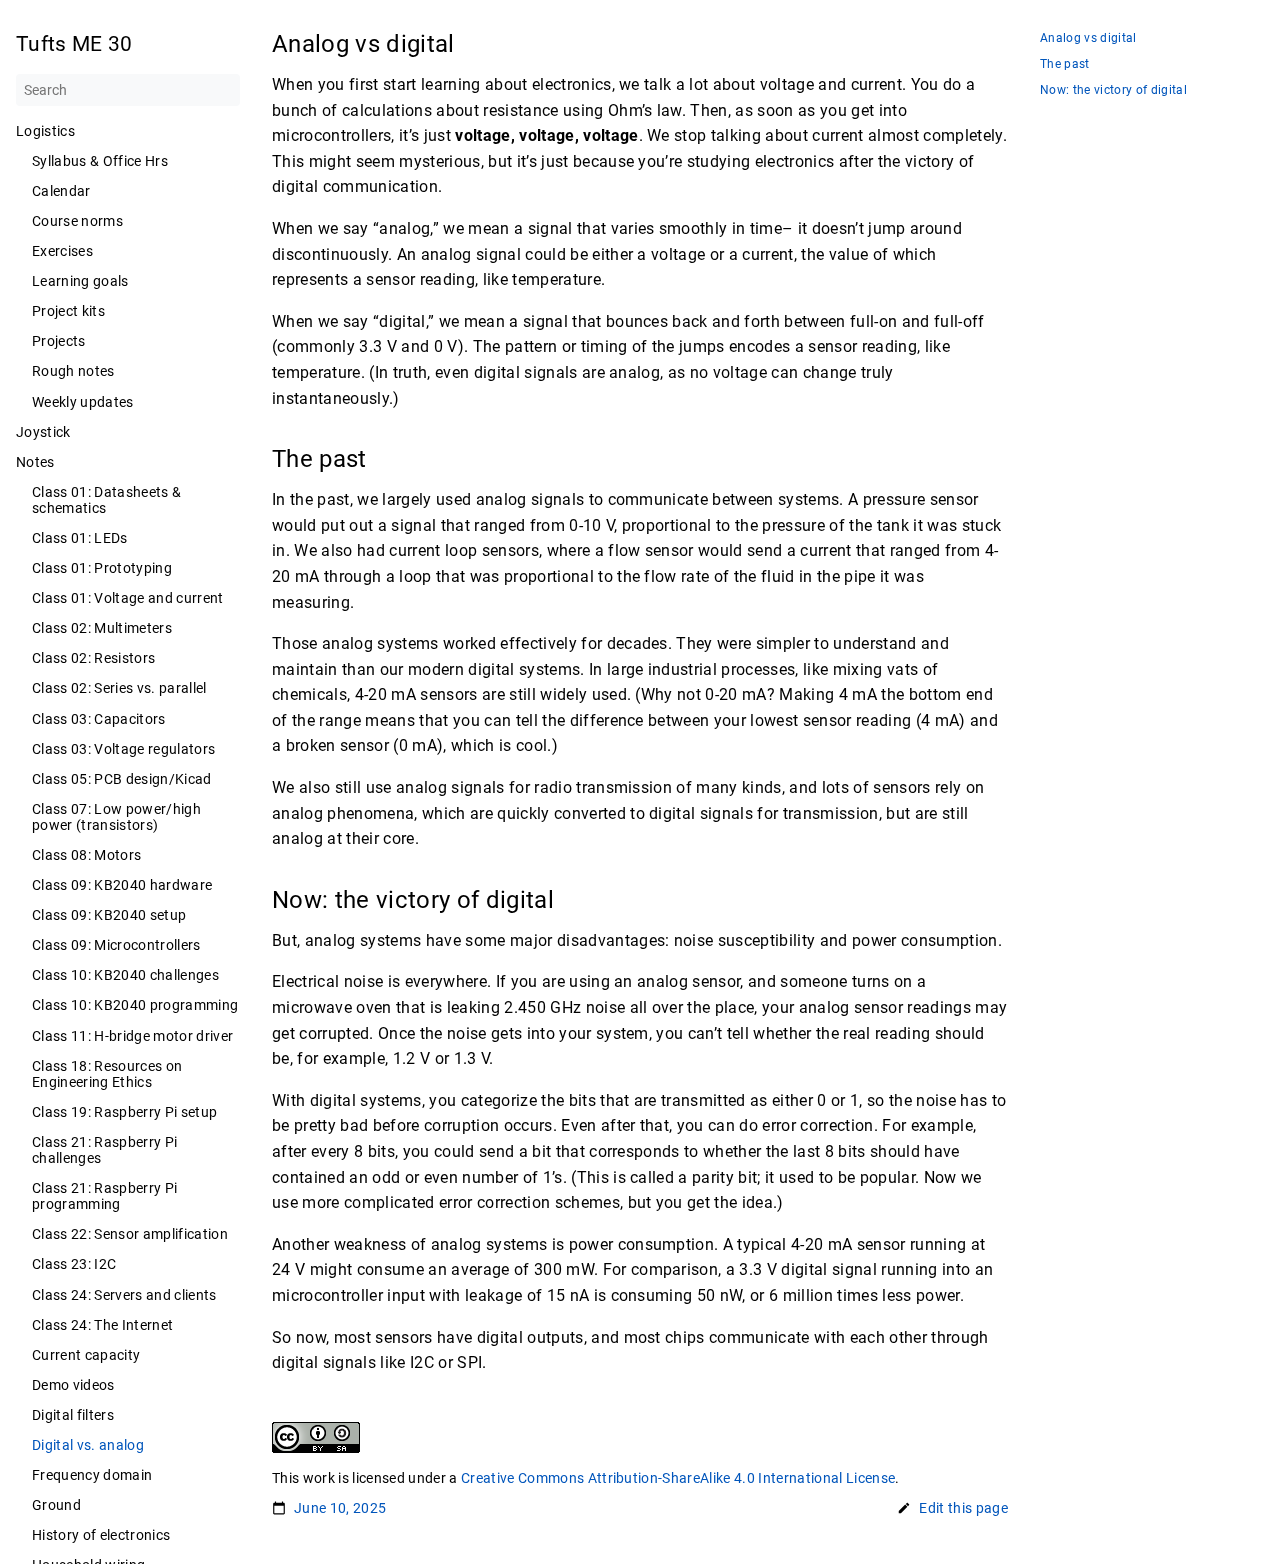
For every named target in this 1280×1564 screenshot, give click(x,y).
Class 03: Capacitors (99, 719)
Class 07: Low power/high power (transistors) (116, 817)
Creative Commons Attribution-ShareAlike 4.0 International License (678, 1478)
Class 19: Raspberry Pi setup (124, 1112)
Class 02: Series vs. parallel (119, 688)
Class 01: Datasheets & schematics (106, 500)
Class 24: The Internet (102, 1325)
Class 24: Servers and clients (124, 1295)
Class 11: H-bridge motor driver (132, 1036)
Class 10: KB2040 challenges (125, 975)
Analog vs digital (1088, 38)
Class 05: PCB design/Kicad (122, 779)
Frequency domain (92, 1475)
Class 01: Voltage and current (128, 598)
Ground (56, 1505)
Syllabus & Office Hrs (100, 161)
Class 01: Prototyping (102, 568)
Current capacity (86, 1355)
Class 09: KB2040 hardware (122, 885)
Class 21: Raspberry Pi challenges (104, 1150)
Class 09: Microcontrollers (116, 945)
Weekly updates (83, 402)
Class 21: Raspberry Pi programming (104, 1196)
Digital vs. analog (88, 1445)
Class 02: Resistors (93, 658)
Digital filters (73, 1415)
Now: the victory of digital (1113, 90)
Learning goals (80, 281)
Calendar (61, 191)
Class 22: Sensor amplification (130, 1234)
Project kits (68, 311)
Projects (59, 341)
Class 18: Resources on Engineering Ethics (107, 1074)
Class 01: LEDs (80, 538)
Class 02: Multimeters (102, 628)
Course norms (77, 221)
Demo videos (73, 1385)
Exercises (62, 251)
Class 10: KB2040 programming (135, 1005)
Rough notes (73, 371)
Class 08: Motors (86, 855)
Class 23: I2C (74, 1264)
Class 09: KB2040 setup (109, 915)
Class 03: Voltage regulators (123, 749)
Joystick (43, 432)
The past (1065, 64)
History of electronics (101, 1535)
